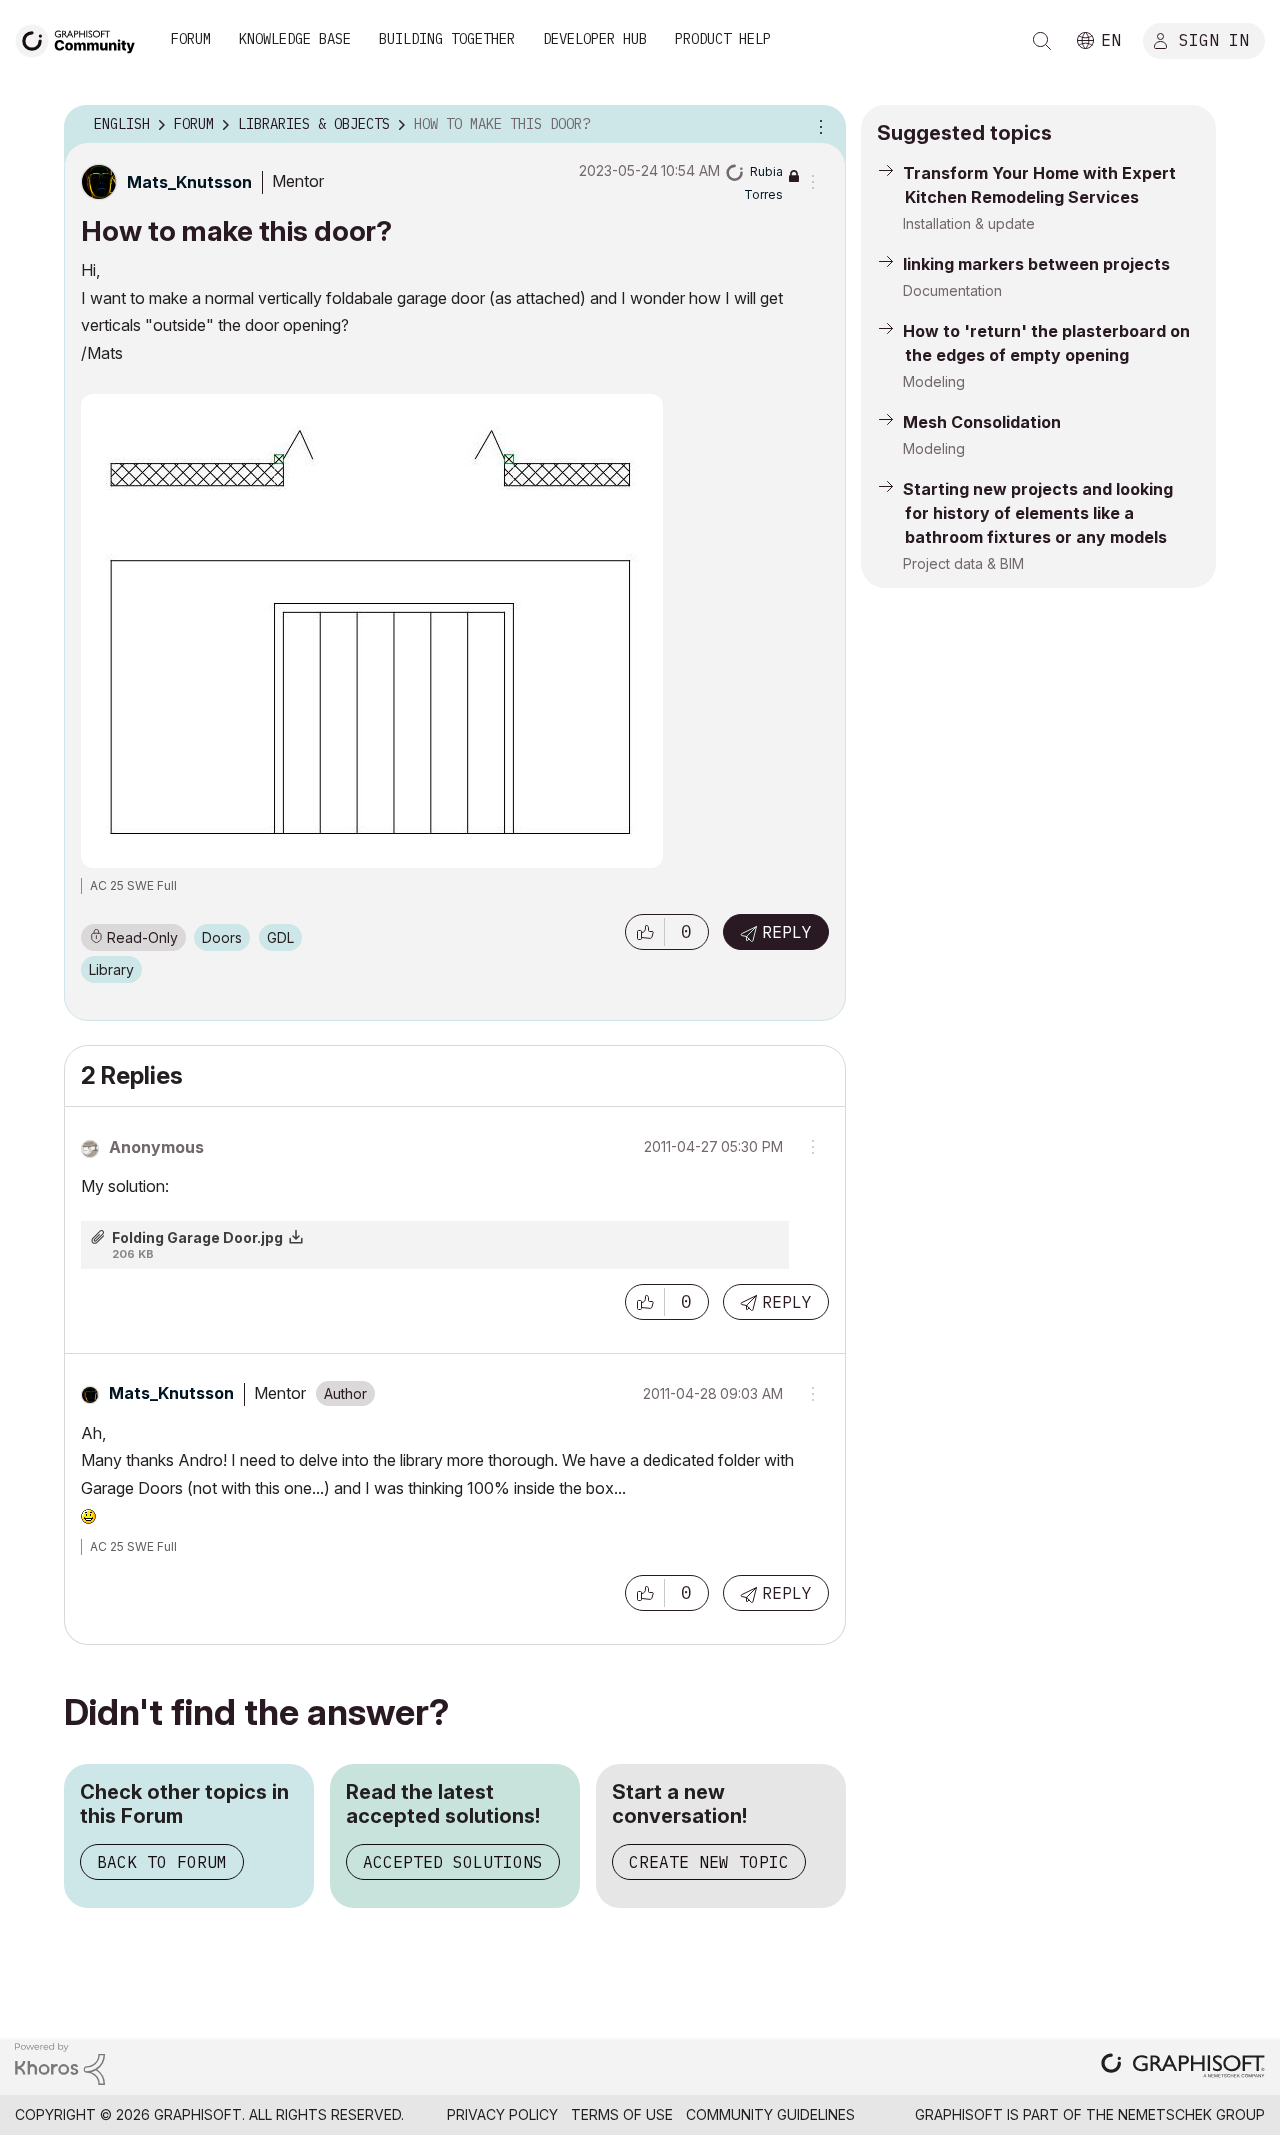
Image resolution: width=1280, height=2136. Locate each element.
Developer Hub (595, 39)
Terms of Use (622, 2114)
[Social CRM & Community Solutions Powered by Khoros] (60, 2062)
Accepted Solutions (453, 1862)
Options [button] (818, 125)
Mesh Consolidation (982, 422)
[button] (645, 932)
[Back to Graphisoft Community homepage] (82, 38)
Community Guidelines (770, 2114)
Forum (191, 39)
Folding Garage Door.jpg (197, 1237)
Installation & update (969, 223)
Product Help (723, 39)
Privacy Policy (502, 2114)
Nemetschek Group (1191, 2114)
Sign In (1214, 39)
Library (111, 969)
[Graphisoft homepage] (1183, 2067)
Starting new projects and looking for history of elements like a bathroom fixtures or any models (1038, 513)
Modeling (934, 381)
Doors (222, 937)
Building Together (447, 39)
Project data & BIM (963, 563)
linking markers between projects (1036, 264)
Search (1042, 41)
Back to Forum (162, 1862)
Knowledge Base (295, 39)
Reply (787, 932)
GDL (280, 937)
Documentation (952, 290)
